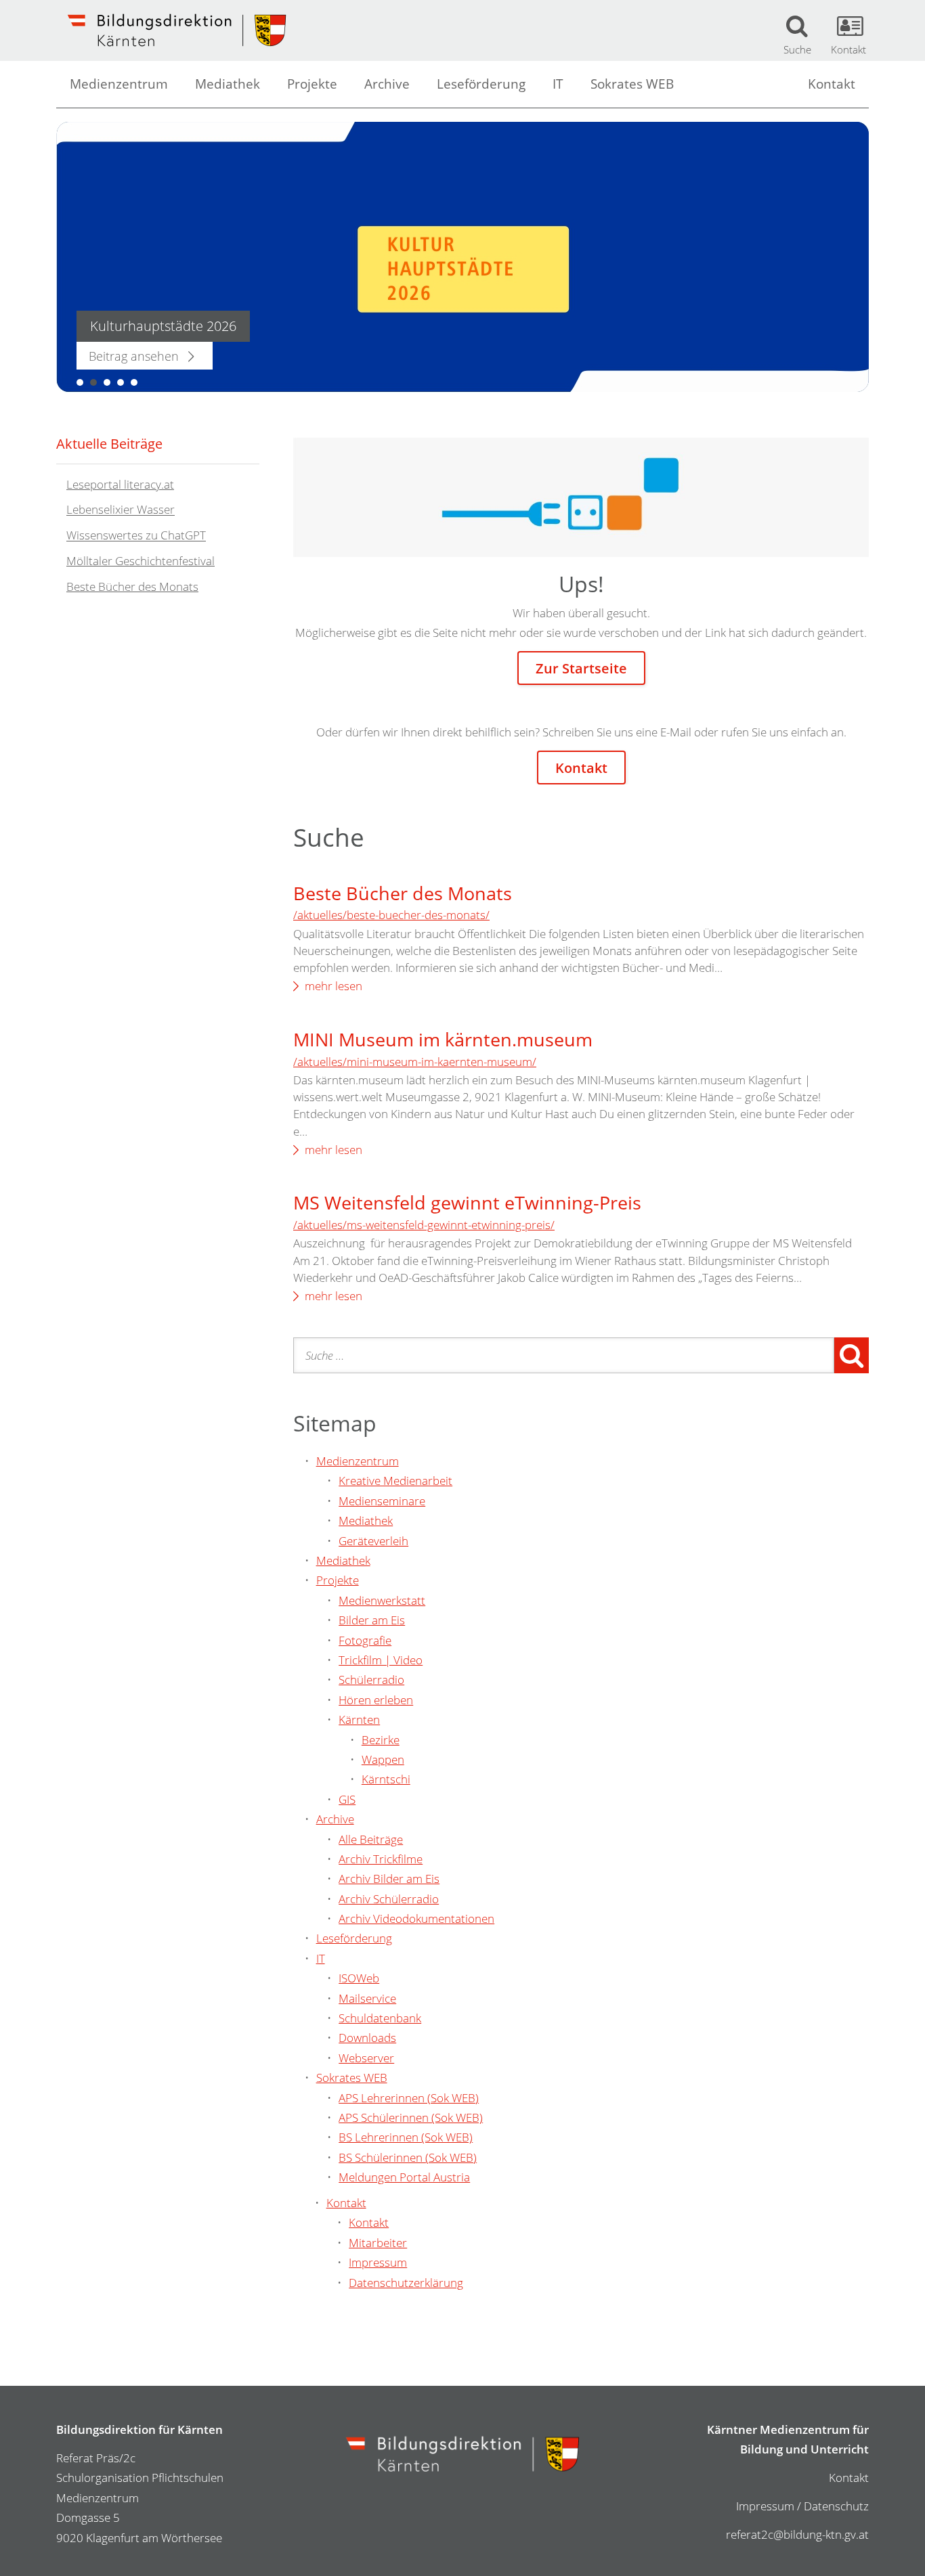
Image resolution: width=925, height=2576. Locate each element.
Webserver (366, 2058)
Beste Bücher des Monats (403, 893)
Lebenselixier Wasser (121, 510)
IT (558, 84)
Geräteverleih (373, 1541)
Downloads (367, 2038)
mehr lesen (334, 986)
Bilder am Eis (372, 1620)
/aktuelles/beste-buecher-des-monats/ (391, 915)
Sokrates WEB (632, 84)
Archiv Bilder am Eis (389, 1879)
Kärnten (359, 1719)
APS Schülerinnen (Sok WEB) (411, 2117)
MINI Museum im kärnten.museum (443, 1039)
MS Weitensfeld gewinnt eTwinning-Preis (467, 1202)
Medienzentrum (119, 84)
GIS (347, 1799)
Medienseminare (382, 1501)
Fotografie (365, 1640)
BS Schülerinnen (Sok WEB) (408, 2157)
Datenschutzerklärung (406, 2283)
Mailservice (367, 1998)
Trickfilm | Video (381, 1660)
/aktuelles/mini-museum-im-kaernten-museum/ (415, 1062)
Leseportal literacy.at (120, 484)
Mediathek (228, 84)
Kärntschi (386, 1779)
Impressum (378, 2262)
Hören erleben (376, 1700)
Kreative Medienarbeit (395, 1481)
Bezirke (381, 1740)
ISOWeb (359, 1978)
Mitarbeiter (378, 2243)
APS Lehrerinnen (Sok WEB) (409, 2098)
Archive (387, 84)
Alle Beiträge (371, 1839)
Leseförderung (481, 84)
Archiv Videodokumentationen (416, 1918)
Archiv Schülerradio (389, 1899)
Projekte (312, 84)
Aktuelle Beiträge (109, 443)
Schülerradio (371, 1680)
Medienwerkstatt (382, 1600)
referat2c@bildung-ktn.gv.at (797, 2534)
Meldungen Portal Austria (404, 2177)
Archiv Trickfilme (381, 1859)
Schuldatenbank (380, 2018)
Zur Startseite (581, 668)
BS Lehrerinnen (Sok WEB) (406, 2137)
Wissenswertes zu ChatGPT (136, 536)
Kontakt (832, 84)
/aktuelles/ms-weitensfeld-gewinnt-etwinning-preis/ (424, 1225)
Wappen (383, 1759)
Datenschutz (836, 2506)
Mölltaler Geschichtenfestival (141, 561)
